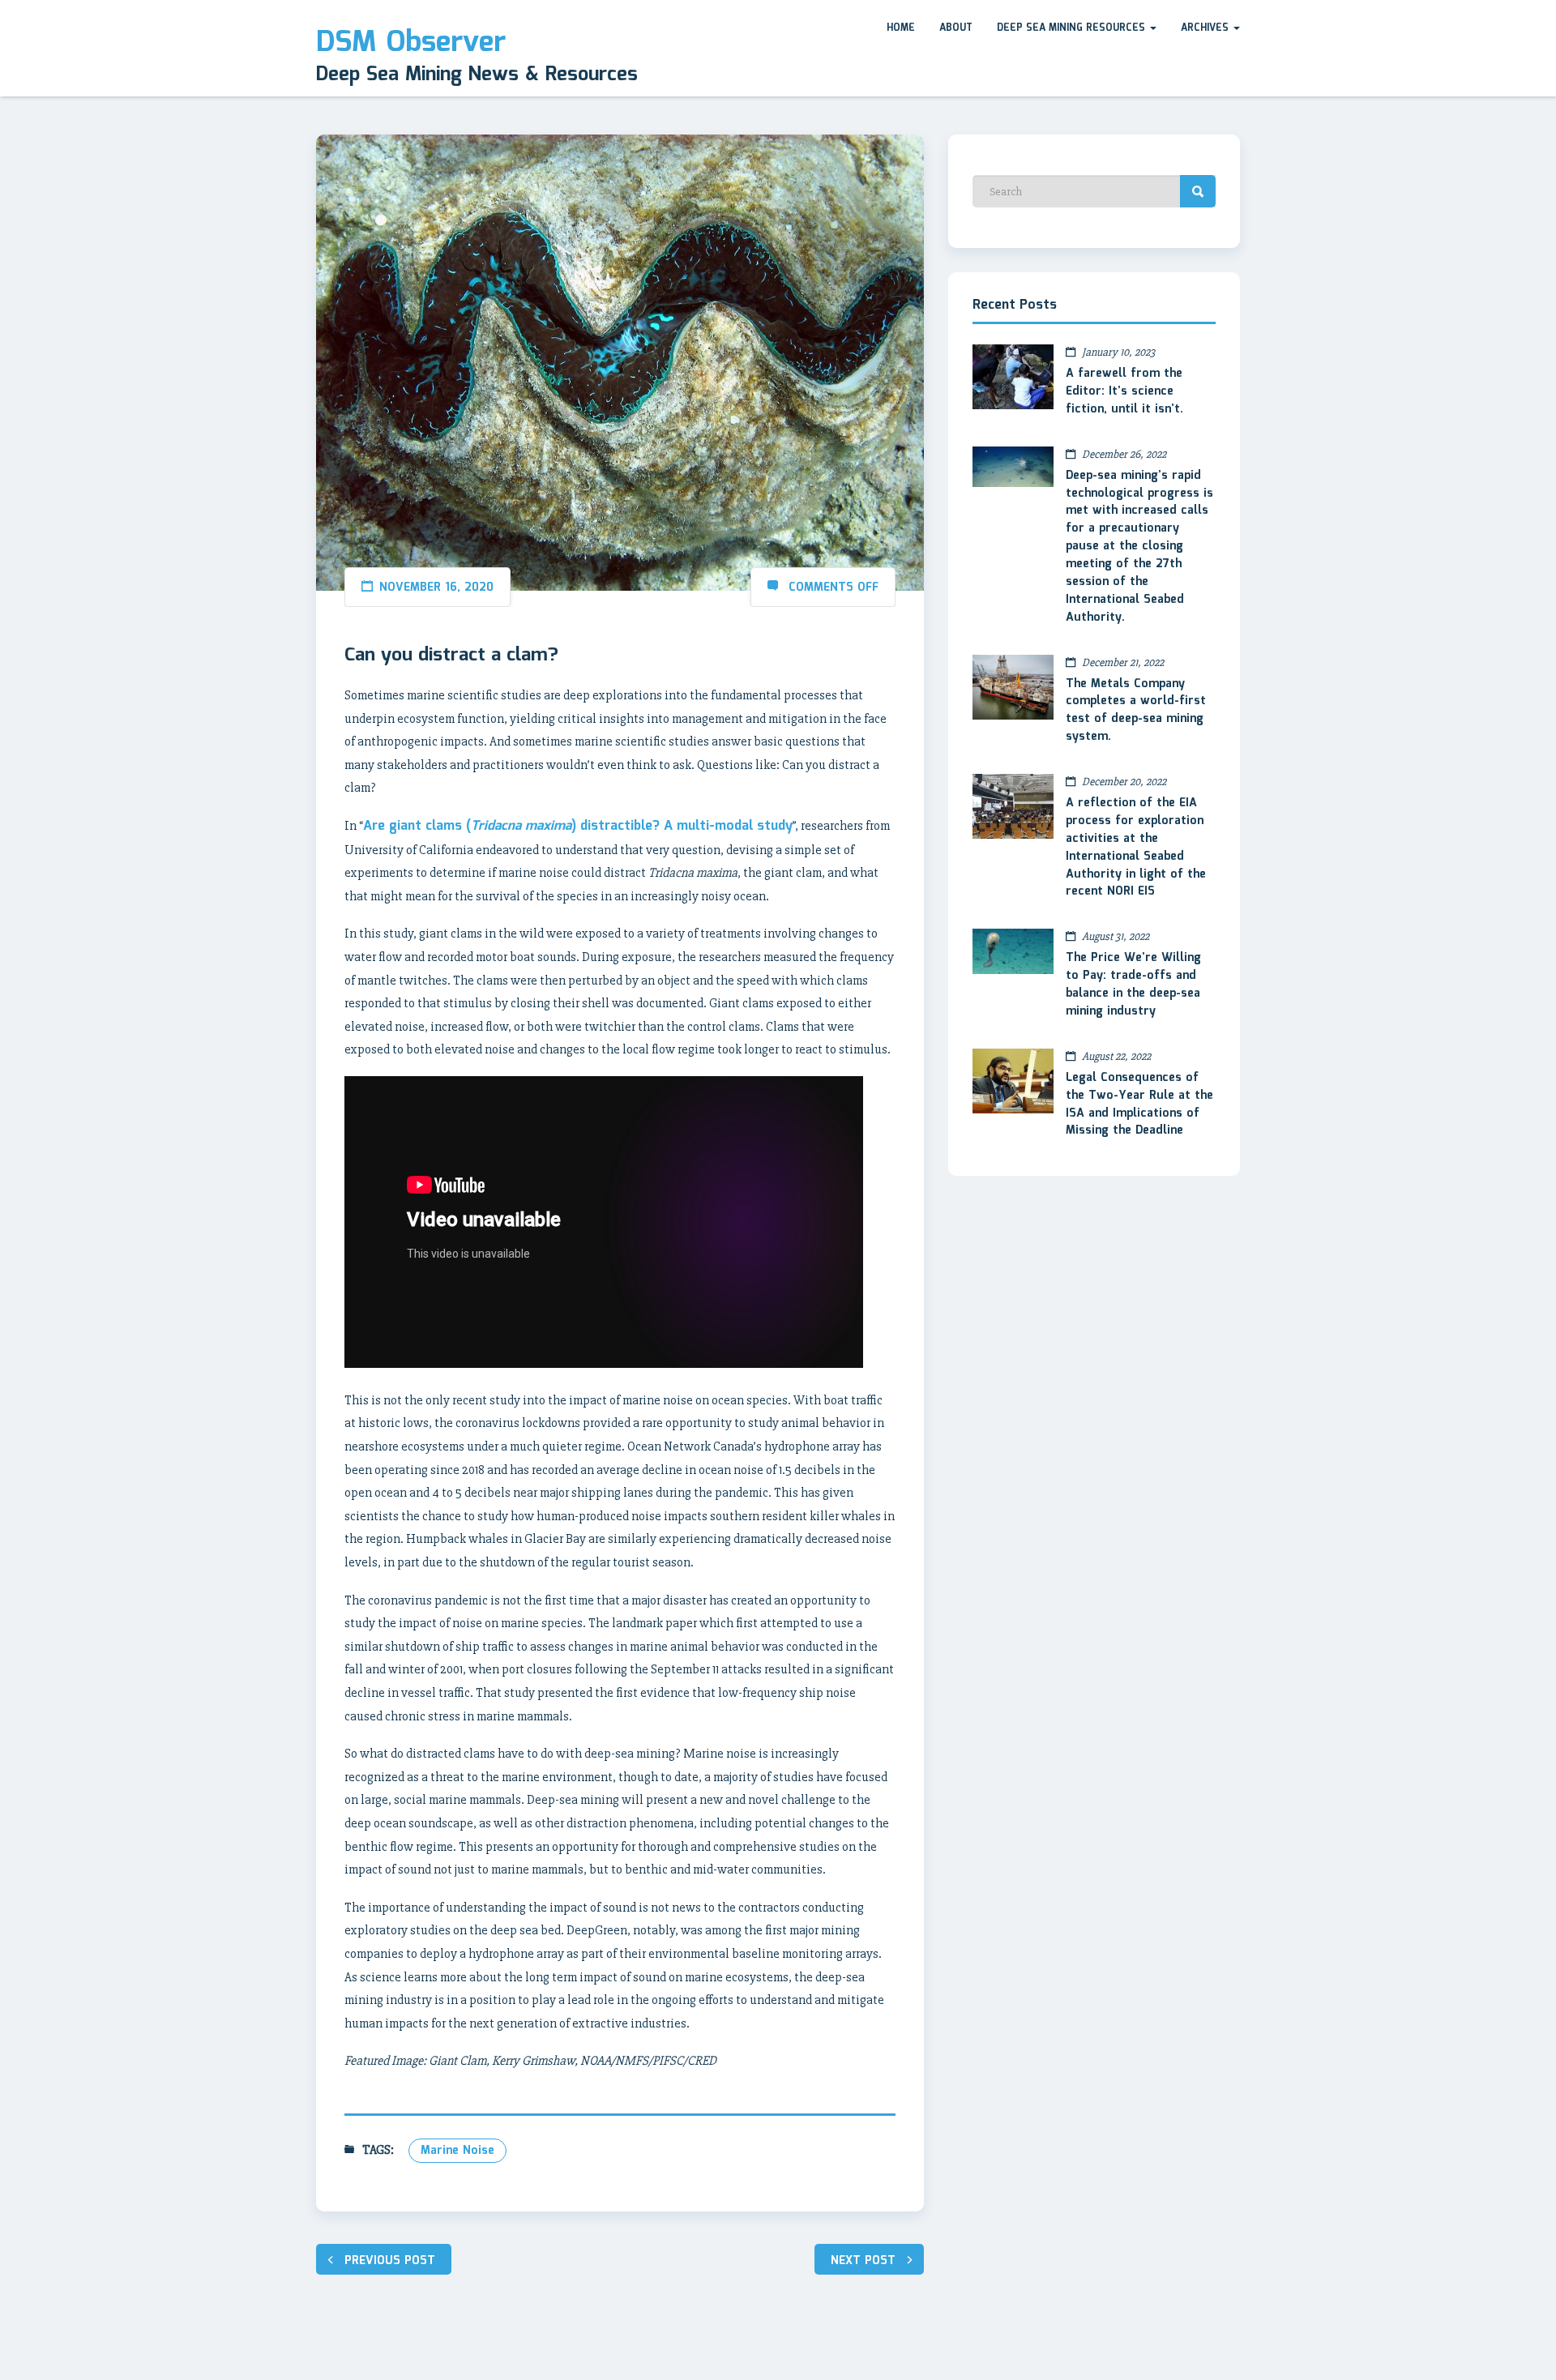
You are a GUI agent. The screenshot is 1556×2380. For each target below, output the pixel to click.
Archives (1206, 28)
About (956, 28)
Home (901, 28)
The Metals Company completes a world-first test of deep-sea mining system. (1136, 711)
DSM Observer (411, 43)
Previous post (390, 2261)
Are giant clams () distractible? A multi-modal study (578, 826)
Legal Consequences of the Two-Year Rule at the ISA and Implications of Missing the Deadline (1139, 1105)
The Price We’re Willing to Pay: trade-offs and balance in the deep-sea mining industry (1133, 985)
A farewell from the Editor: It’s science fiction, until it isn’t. (1124, 391)
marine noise (457, 2151)
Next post (863, 2261)
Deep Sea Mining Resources (1073, 28)
